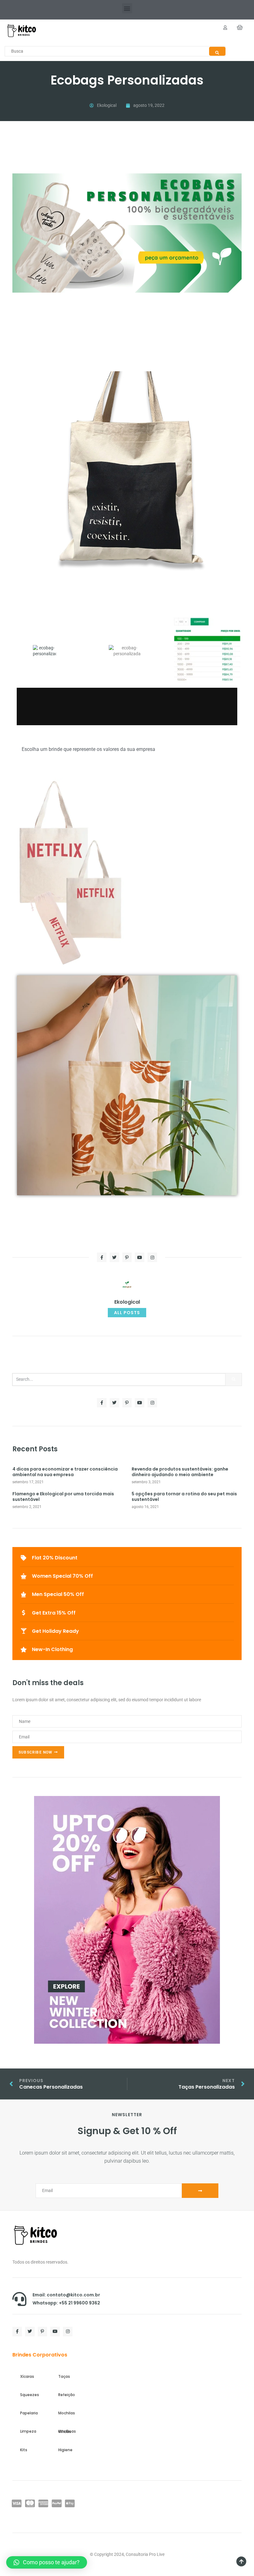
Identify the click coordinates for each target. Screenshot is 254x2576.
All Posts (127, 1313)
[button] (127, 8)
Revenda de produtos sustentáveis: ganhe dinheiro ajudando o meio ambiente (180, 1472)
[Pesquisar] (234, 1380)
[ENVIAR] (200, 2191)
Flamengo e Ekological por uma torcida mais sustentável (63, 1497)
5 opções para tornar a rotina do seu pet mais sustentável (184, 1497)
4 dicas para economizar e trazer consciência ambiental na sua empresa (65, 1472)
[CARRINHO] (240, 28)
